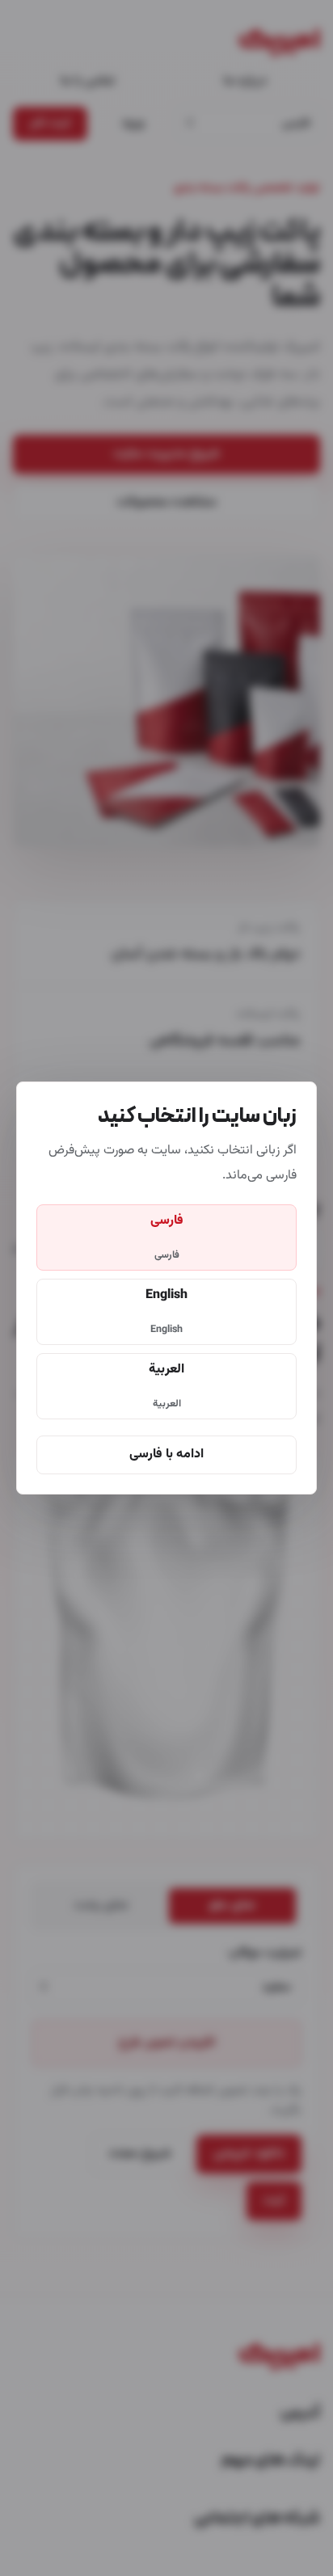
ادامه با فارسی (166, 1455)
